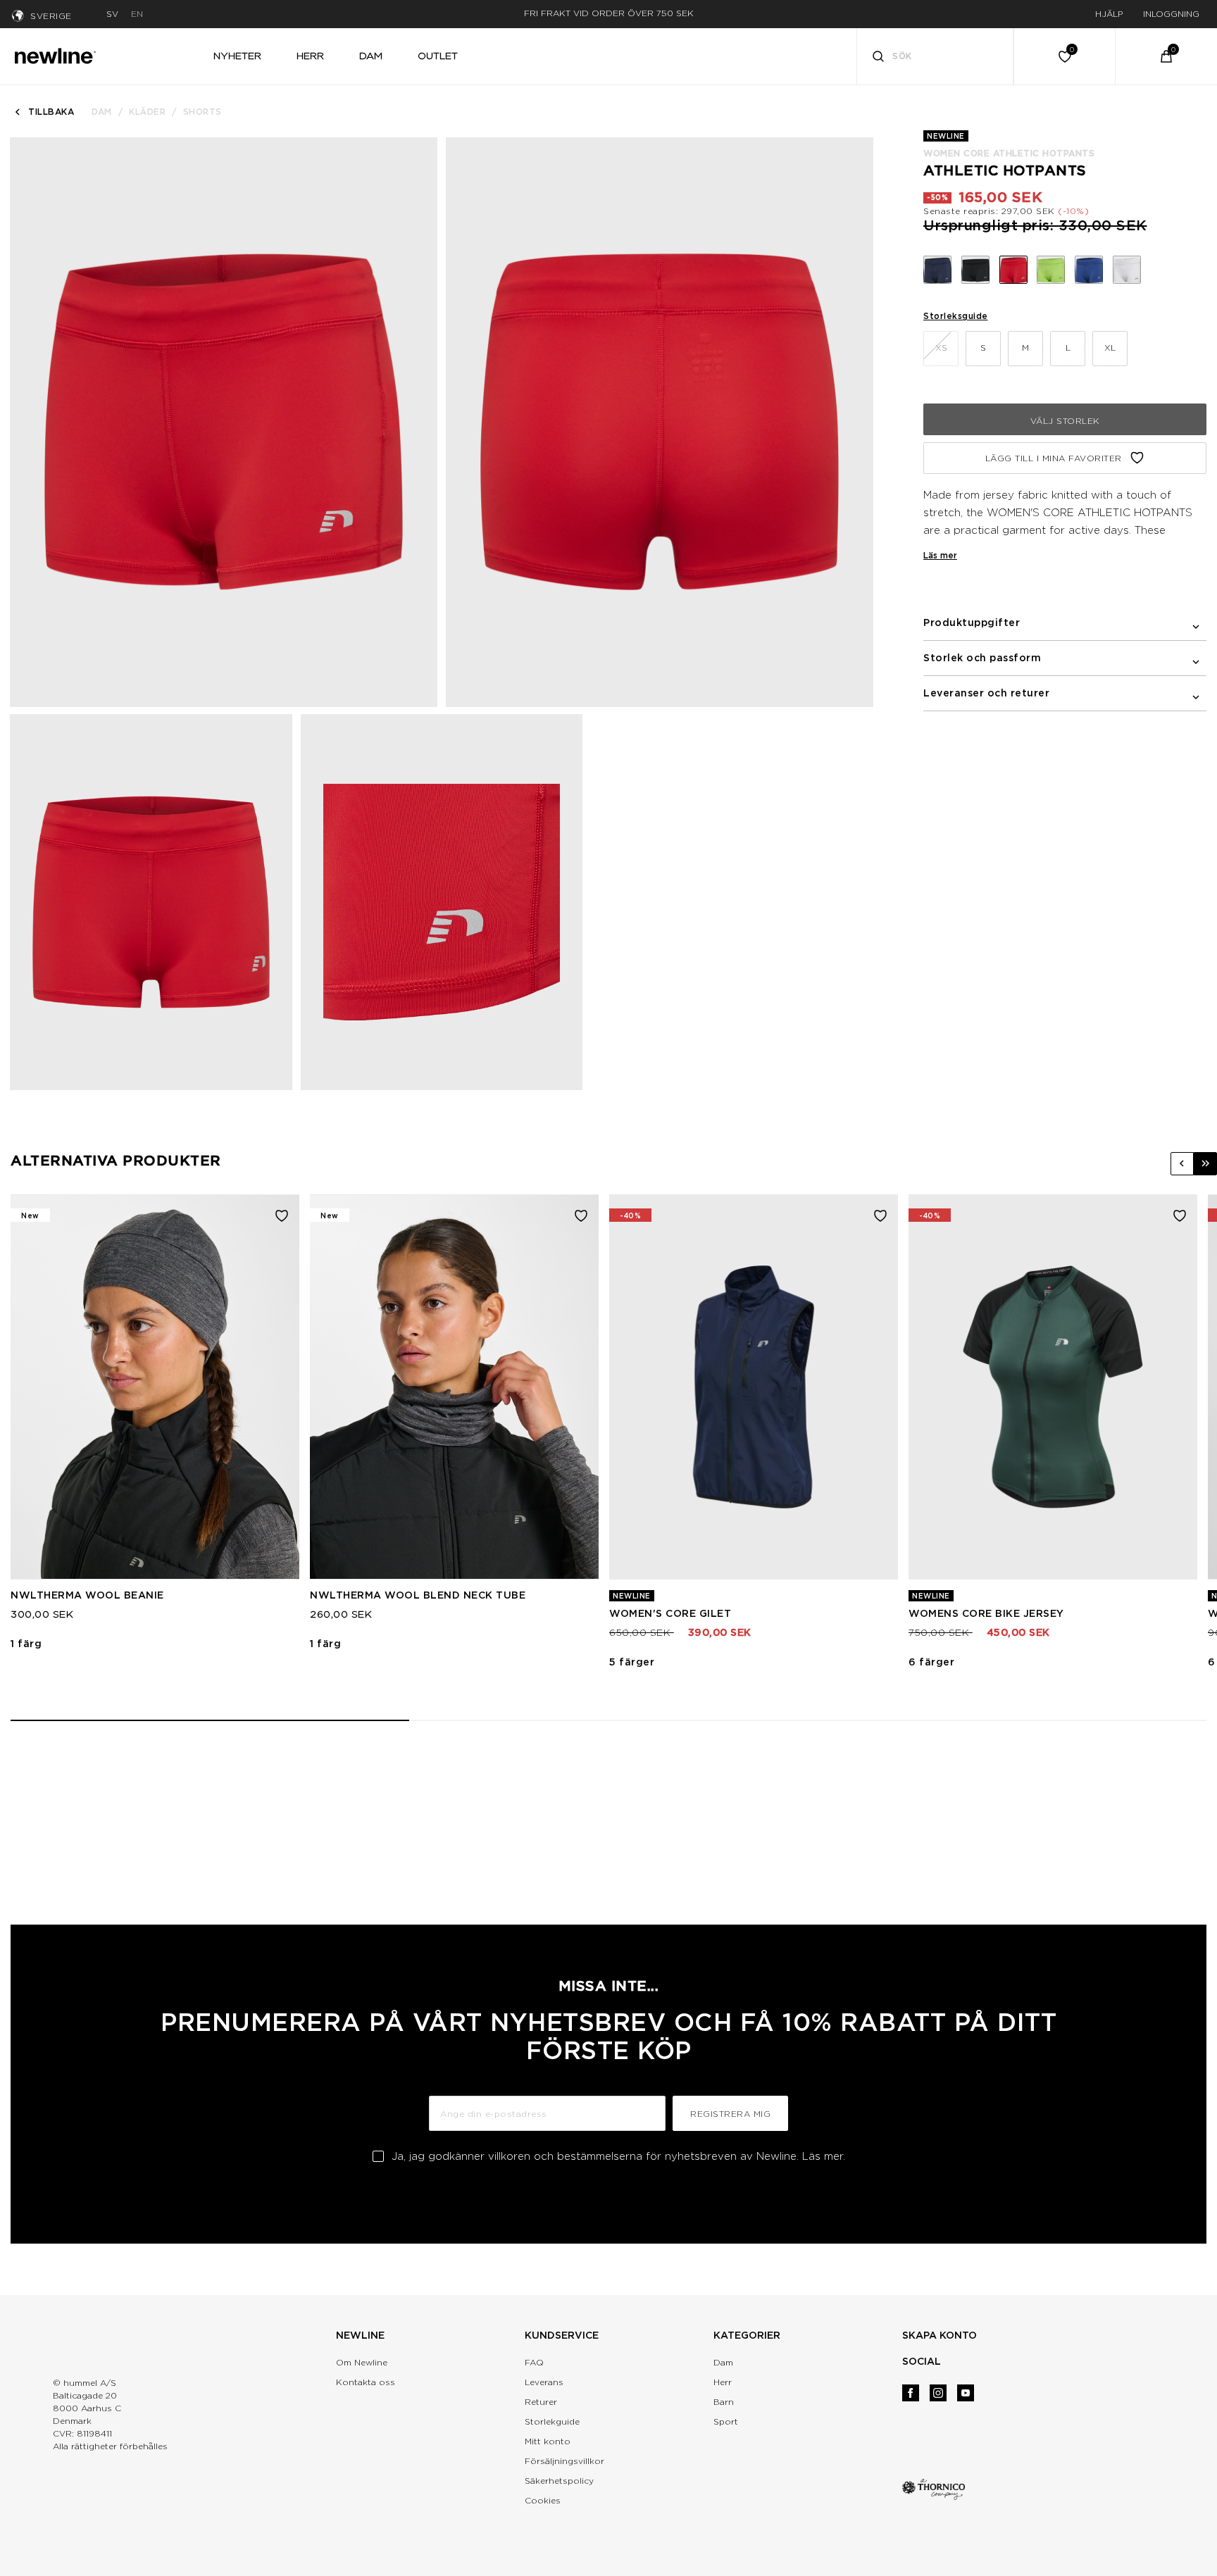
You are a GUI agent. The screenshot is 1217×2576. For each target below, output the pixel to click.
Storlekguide (552, 2421)
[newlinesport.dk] (55, 54)
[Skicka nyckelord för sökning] (878, 58)
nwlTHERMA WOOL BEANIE (87, 1595)
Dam (102, 112)
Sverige (51, 16)
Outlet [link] (438, 56)
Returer (541, 2402)
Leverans (544, 2382)
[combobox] (935, 56)
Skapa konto (940, 2335)
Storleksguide (956, 316)
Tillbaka (51, 112)
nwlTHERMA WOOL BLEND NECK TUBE (418, 1595)
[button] (1182, 1164)
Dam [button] (371, 56)
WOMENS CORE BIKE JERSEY (986, 1613)
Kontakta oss (366, 2382)
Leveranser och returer (986, 693)
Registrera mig (730, 2114)
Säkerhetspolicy (559, 2481)
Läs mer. (824, 2156)
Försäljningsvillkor (564, 2461)
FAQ (534, 2362)
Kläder (147, 112)
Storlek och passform (982, 658)
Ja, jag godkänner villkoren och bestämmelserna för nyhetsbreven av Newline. (618, 2156)
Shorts (202, 112)
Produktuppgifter (972, 623)
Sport (726, 2421)
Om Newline (362, 2362)
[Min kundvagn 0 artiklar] (1166, 56)
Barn (724, 2402)
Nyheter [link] (237, 56)
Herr (723, 2382)
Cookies (543, 2500)
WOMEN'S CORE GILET (670, 1613)
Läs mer (940, 555)
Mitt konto (548, 2441)
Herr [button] (310, 56)
